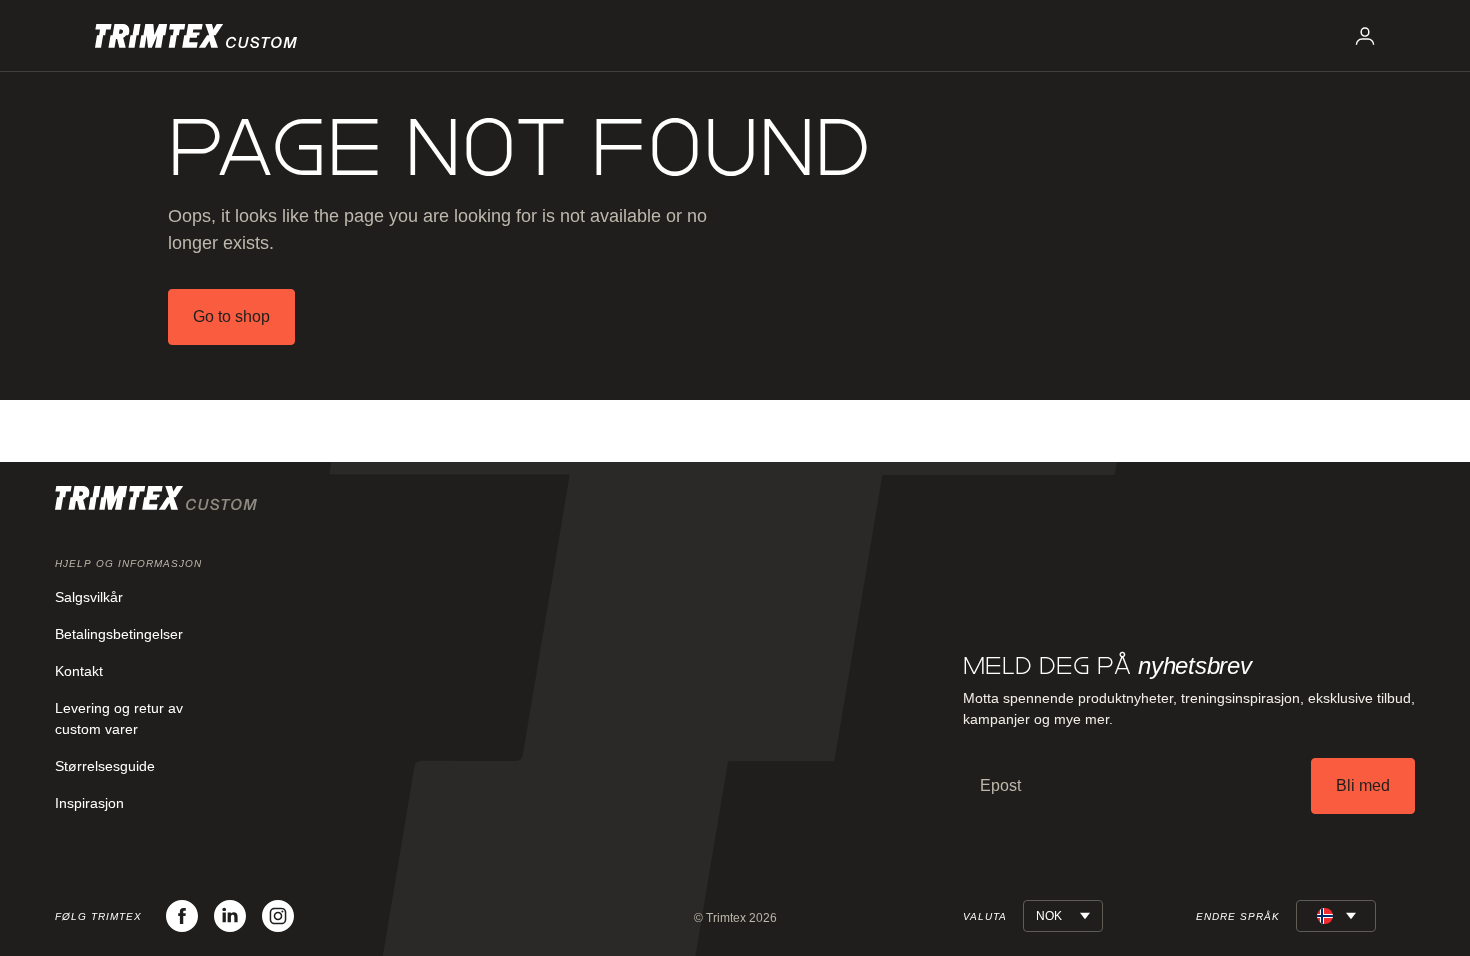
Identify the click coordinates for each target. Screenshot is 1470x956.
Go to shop (231, 316)
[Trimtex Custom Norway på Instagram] (278, 916)
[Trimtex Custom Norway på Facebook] (182, 916)
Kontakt (79, 671)
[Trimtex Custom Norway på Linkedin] (230, 916)
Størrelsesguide (105, 766)
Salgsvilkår (89, 597)
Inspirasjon (89, 803)
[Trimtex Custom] (196, 36)
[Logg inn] (1365, 36)
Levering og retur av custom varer (119, 718)
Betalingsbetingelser (119, 634)
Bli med (1363, 785)
